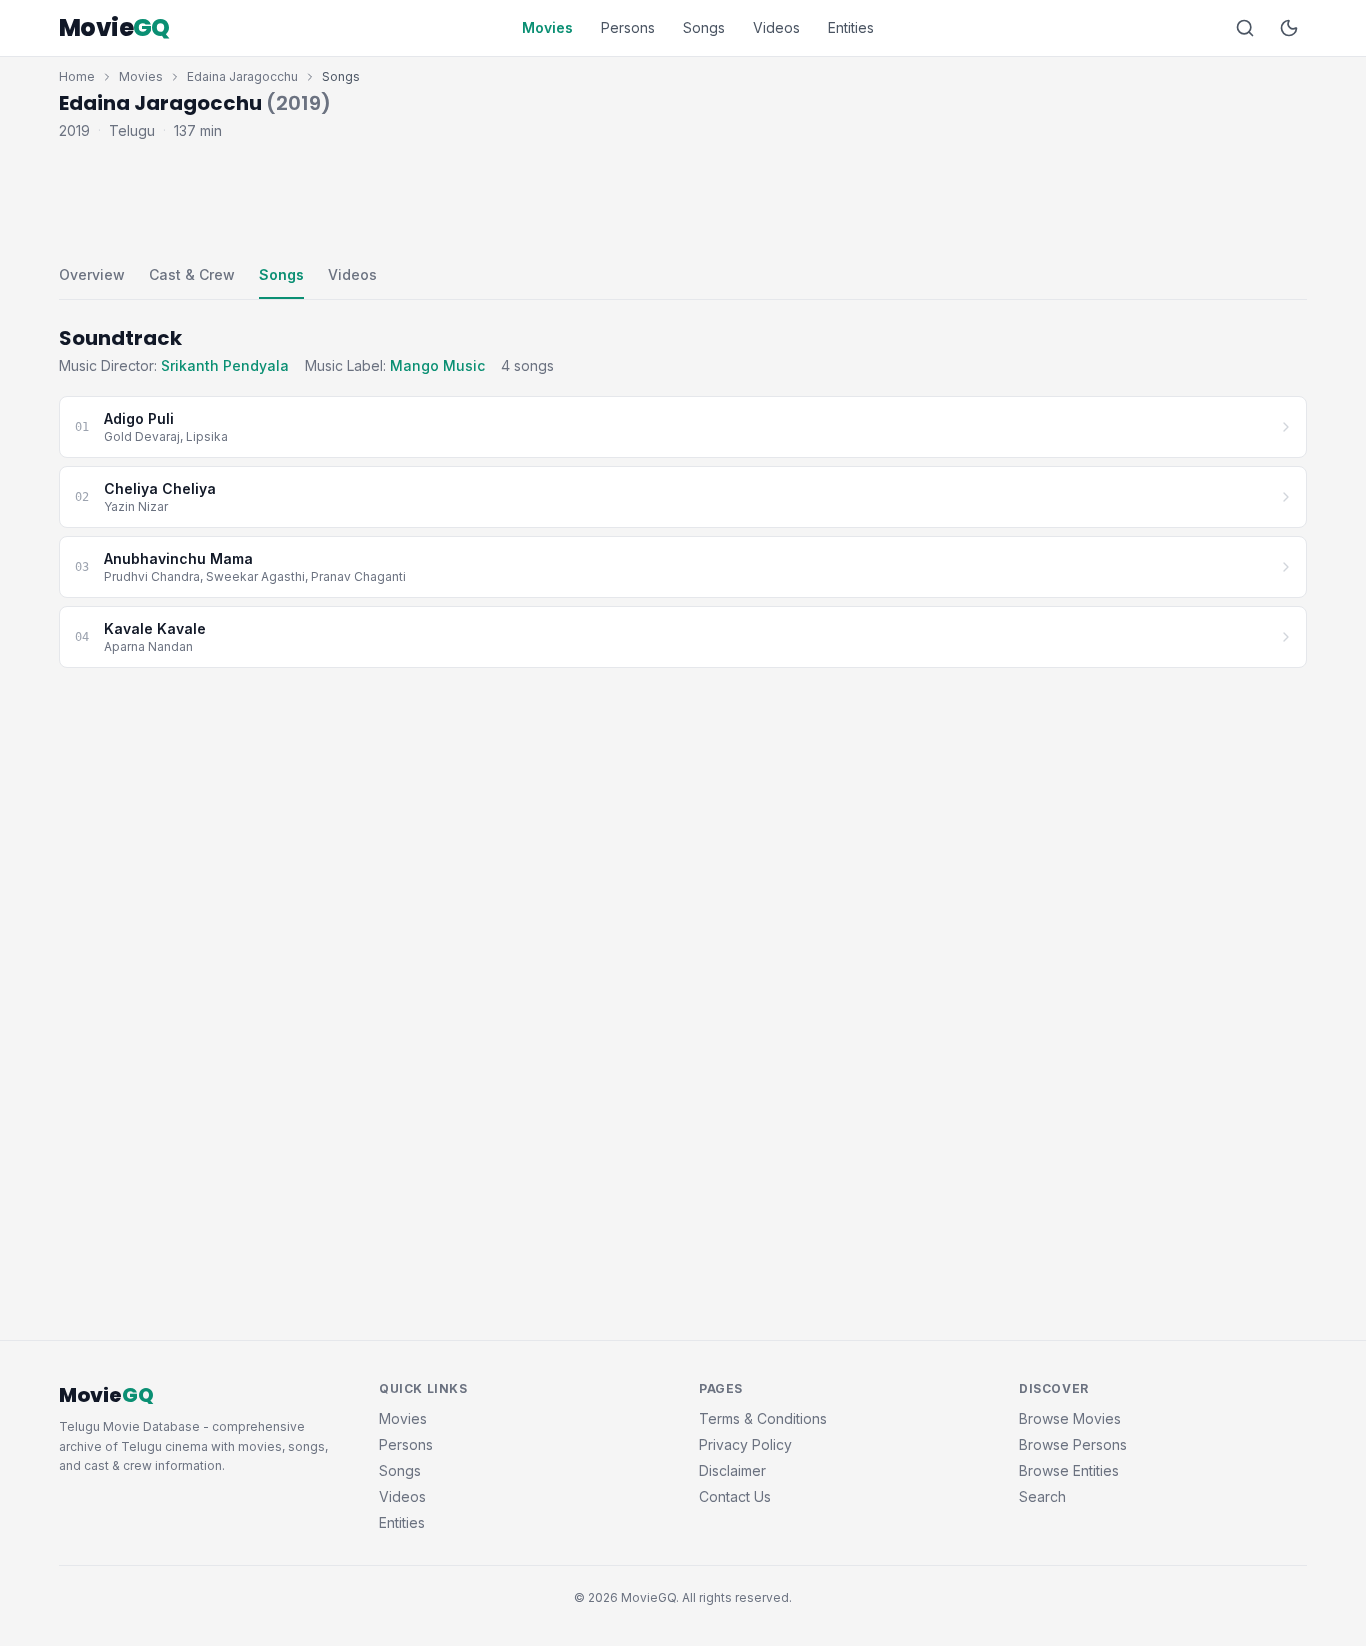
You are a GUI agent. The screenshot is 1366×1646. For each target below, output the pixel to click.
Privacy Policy (745, 1444)
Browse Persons (1073, 1444)
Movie (114, 28)
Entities (851, 27)
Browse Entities (1069, 1470)
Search (1042, 1496)
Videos (776, 27)
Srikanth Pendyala (225, 365)
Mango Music (437, 365)
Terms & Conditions (763, 1418)
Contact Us (735, 1496)
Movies (547, 27)
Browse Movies (1070, 1418)
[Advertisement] (683, 198)
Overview (92, 274)
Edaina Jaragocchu (242, 76)
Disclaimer (732, 1470)
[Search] (1245, 28)
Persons (628, 27)
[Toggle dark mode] (1289, 28)
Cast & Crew (192, 274)
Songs (704, 27)
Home (77, 76)
